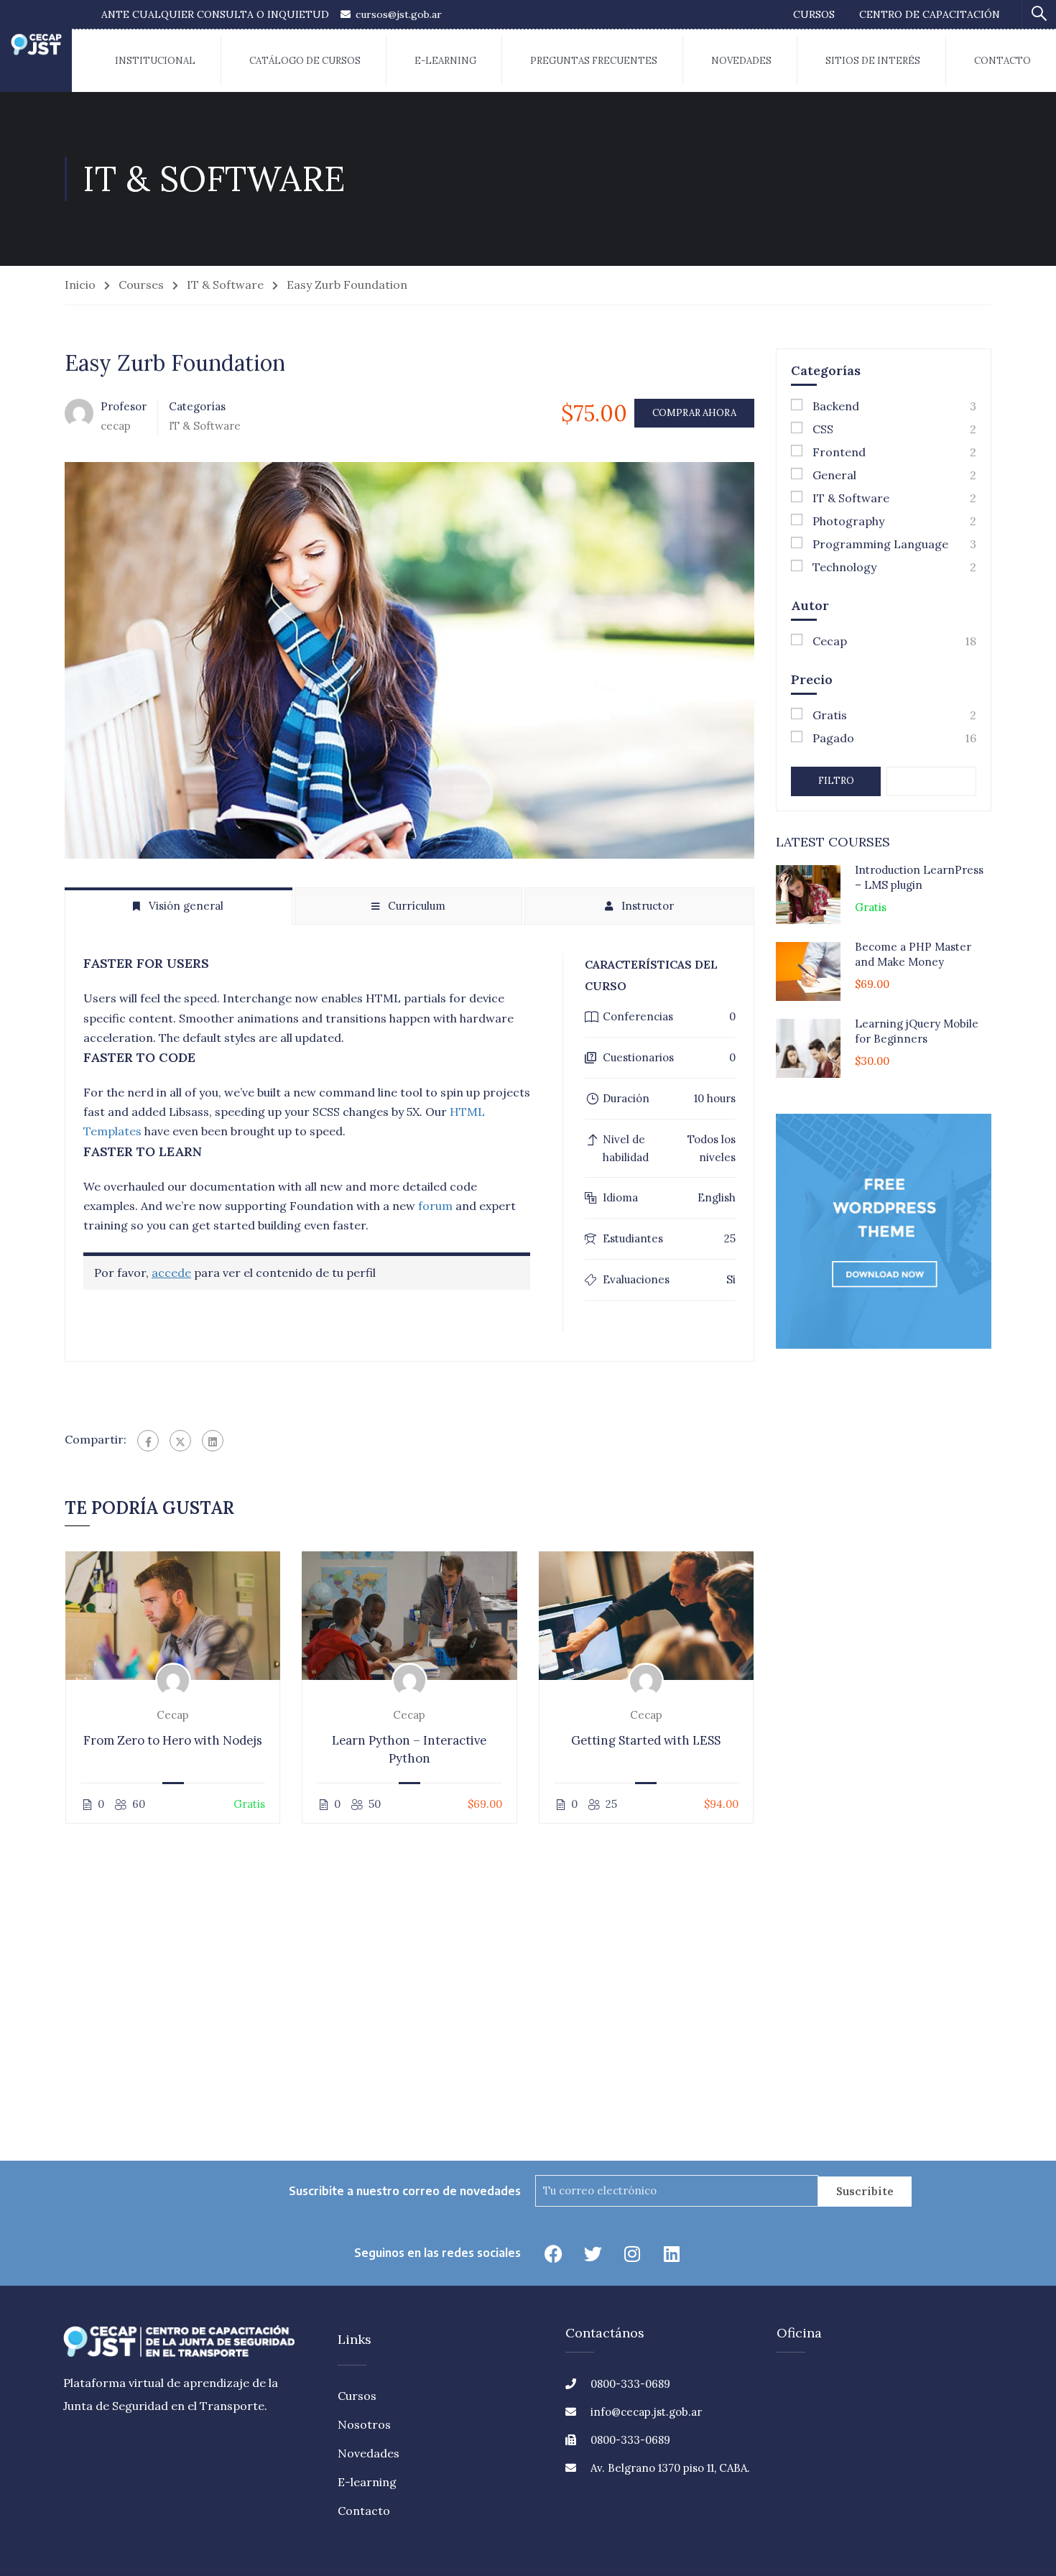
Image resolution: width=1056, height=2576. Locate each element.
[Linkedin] (672, 2253)
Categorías (197, 406)
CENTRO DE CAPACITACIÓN (930, 14)
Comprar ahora (694, 413)
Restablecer (940, 781)
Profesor (124, 406)
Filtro (836, 781)
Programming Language (880, 544)
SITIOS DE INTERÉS (873, 61)
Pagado (833, 738)
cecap (173, 1715)
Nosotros (364, 2424)
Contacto (364, 2511)
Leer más (173, 1615)
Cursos (357, 2396)
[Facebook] (148, 1441)
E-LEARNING (445, 61)
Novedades (369, 2453)
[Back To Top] (995, 2508)
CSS (823, 429)
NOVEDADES (741, 61)
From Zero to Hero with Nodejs (173, 1740)
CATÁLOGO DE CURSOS (305, 61)
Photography (848, 521)
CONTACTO (1002, 61)
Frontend (839, 452)
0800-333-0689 (630, 2384)
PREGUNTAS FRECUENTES (594, 61)
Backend (836, 406)
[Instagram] (632, 2253)
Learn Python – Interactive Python (409, 1749)
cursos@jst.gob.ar (399, 14)
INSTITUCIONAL (155, 61)
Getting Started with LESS (646, 1740)
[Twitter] (180, 1441)
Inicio (80, 285)
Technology (844, 567)
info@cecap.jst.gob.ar (646, 2412)
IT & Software (225, 285)
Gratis (830, 715)
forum (435, 1206)
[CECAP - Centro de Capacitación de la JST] (36, 46)
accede (171, 1273)
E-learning (367, 2482)
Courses (141, 285)
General (834, 475)
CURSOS (814, 14)
